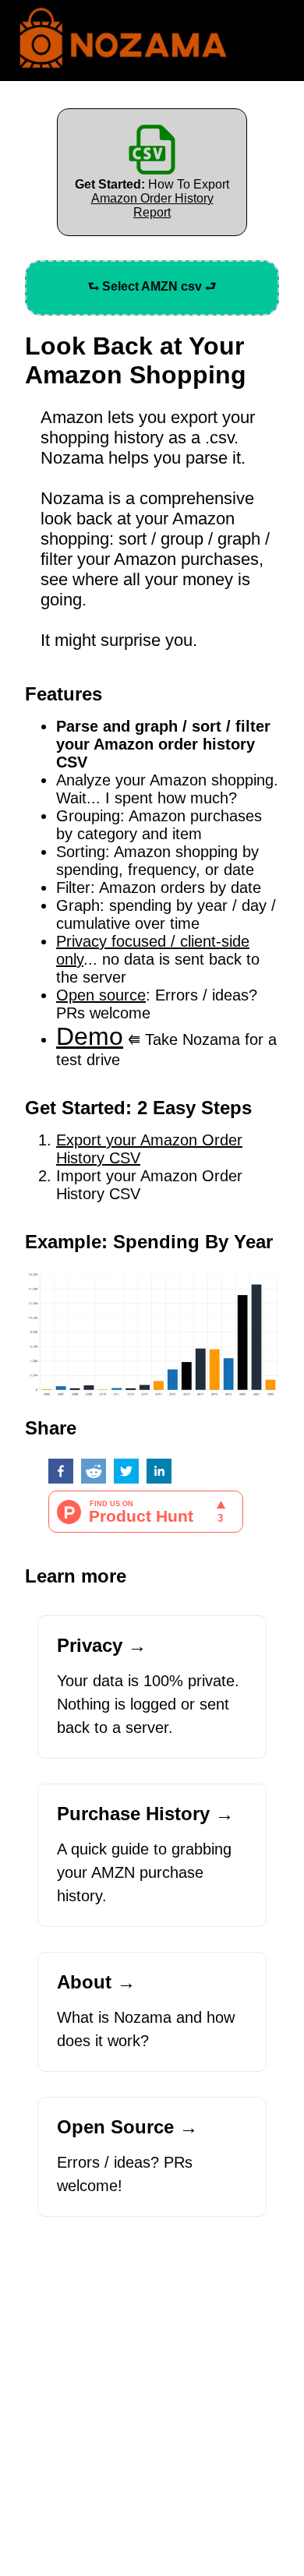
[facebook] (61, 1473)
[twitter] (126, 1473)
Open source (101, 995)
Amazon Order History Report (152, 205)
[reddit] (94, 1473)
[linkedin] (159, 1473)
